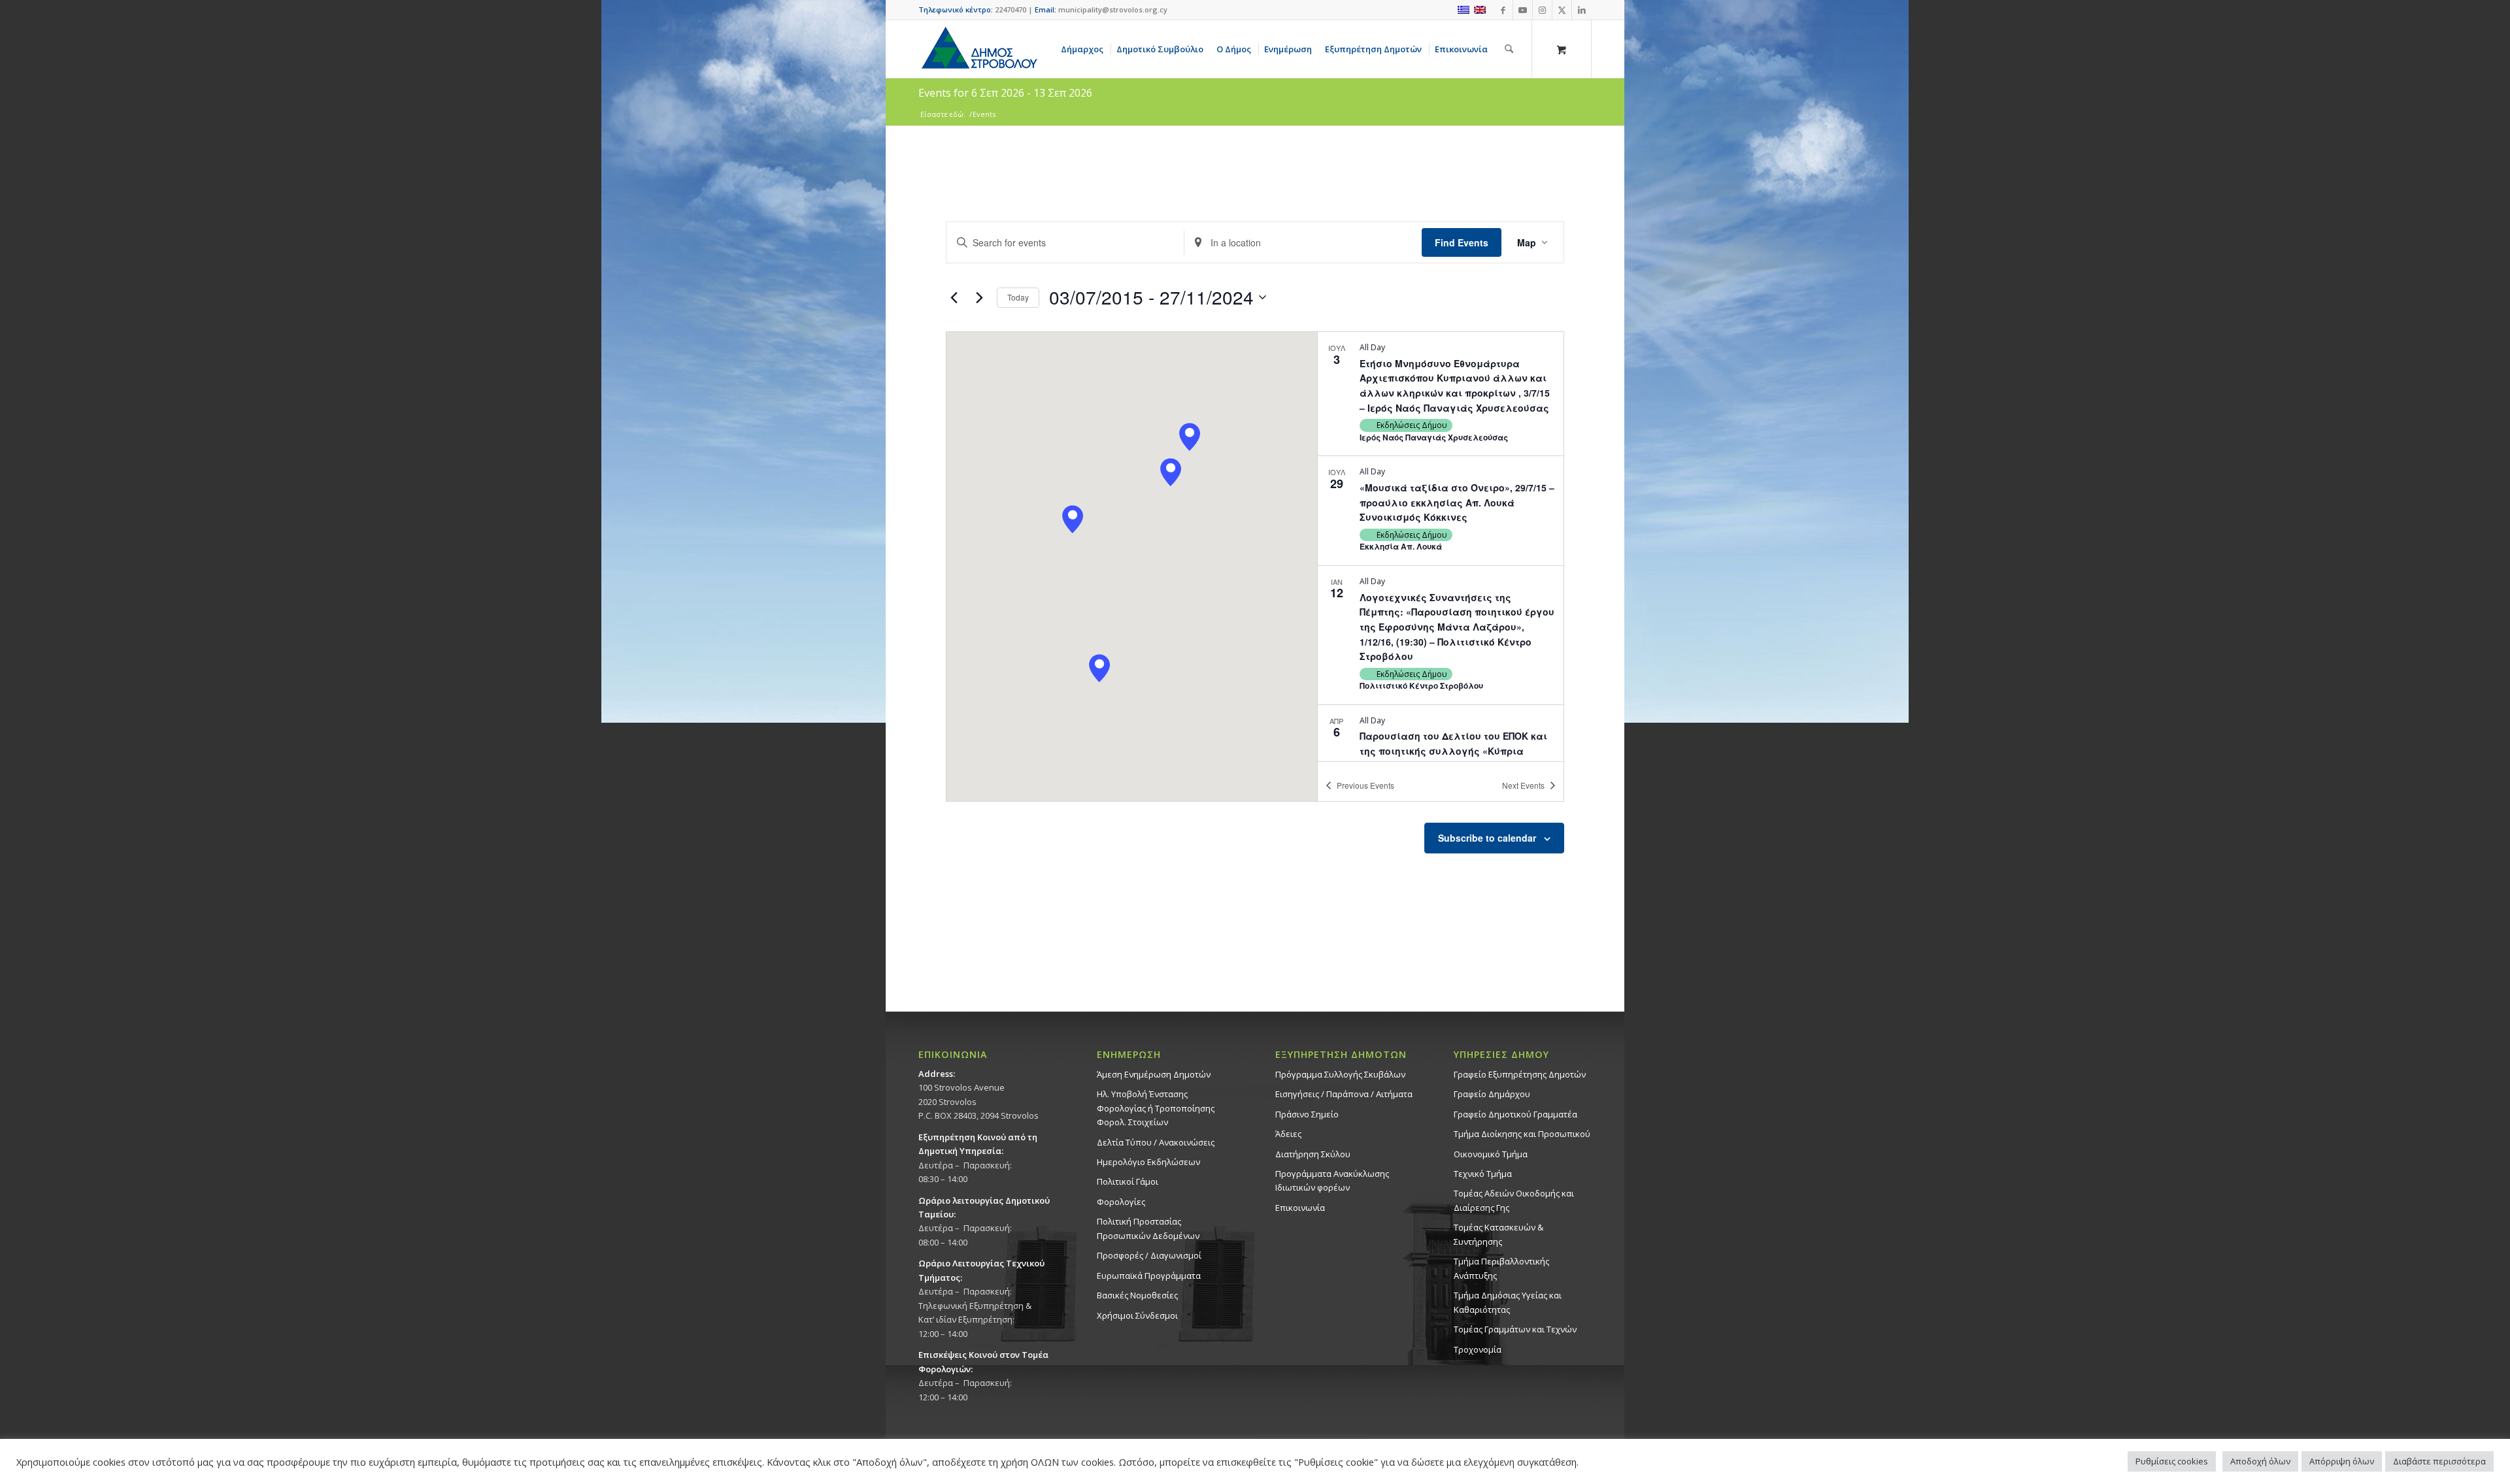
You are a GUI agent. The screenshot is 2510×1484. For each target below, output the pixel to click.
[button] (1190, 437)
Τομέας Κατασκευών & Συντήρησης (1498, 1234)
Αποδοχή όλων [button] (2260, 1461)
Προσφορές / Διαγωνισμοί (1149, 1255)
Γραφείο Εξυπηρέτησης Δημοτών (1520, 1074)
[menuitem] (1084, 49)
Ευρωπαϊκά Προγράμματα (1149, 1276)
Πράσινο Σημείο (1307, 1114)
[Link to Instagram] (1542, 10)
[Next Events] (979, 297)
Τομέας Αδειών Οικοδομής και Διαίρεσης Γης (1514, 1200)
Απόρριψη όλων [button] (2342, 1461)
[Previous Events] (954, 297)
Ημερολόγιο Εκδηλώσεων (1148, 1162)
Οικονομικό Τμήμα (1491, 1154)
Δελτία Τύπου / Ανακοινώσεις (1156, 1142)
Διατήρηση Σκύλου (1313, 1154)
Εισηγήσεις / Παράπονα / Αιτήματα (1344, 1094)
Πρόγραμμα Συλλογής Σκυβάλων (1340, 1074)
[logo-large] (979, 49)
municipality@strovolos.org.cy (1113, 9)
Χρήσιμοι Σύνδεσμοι (1137, 1315)
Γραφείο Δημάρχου (1492, 1094)
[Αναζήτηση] (1509, 49)
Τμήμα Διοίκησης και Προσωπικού (1522, 1134)
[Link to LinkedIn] (1582, 10)
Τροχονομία (1478, 1349)
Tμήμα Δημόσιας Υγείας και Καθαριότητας (1508, 1302)
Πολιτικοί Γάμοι (1128, 1181)
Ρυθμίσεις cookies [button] (2172, 1461)
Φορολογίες (1121, 1202)
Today (1018, 297)
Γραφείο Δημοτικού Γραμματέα (1515, 1114)
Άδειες (1288, 1134)
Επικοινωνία (1300, 1208)
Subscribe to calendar (1487, 838)
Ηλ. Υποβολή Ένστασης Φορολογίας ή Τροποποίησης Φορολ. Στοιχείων (1156, 1108)
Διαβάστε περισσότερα (2439, 1461)
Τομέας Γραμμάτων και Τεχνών (1515, 1329)
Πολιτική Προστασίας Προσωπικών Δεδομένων (1148, 1228)
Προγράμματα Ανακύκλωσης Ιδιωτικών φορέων (1332, 1180)
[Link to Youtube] (1523, 10)
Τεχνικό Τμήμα (1483, 1174)
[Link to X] (1562, 10)
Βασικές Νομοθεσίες (1137, 1295)
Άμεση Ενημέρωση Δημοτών (1154, 1074)
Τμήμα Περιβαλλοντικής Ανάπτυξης (1501, 1268)
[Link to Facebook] (1503, 10)
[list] (1441, 546)
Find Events (1462, 242)
